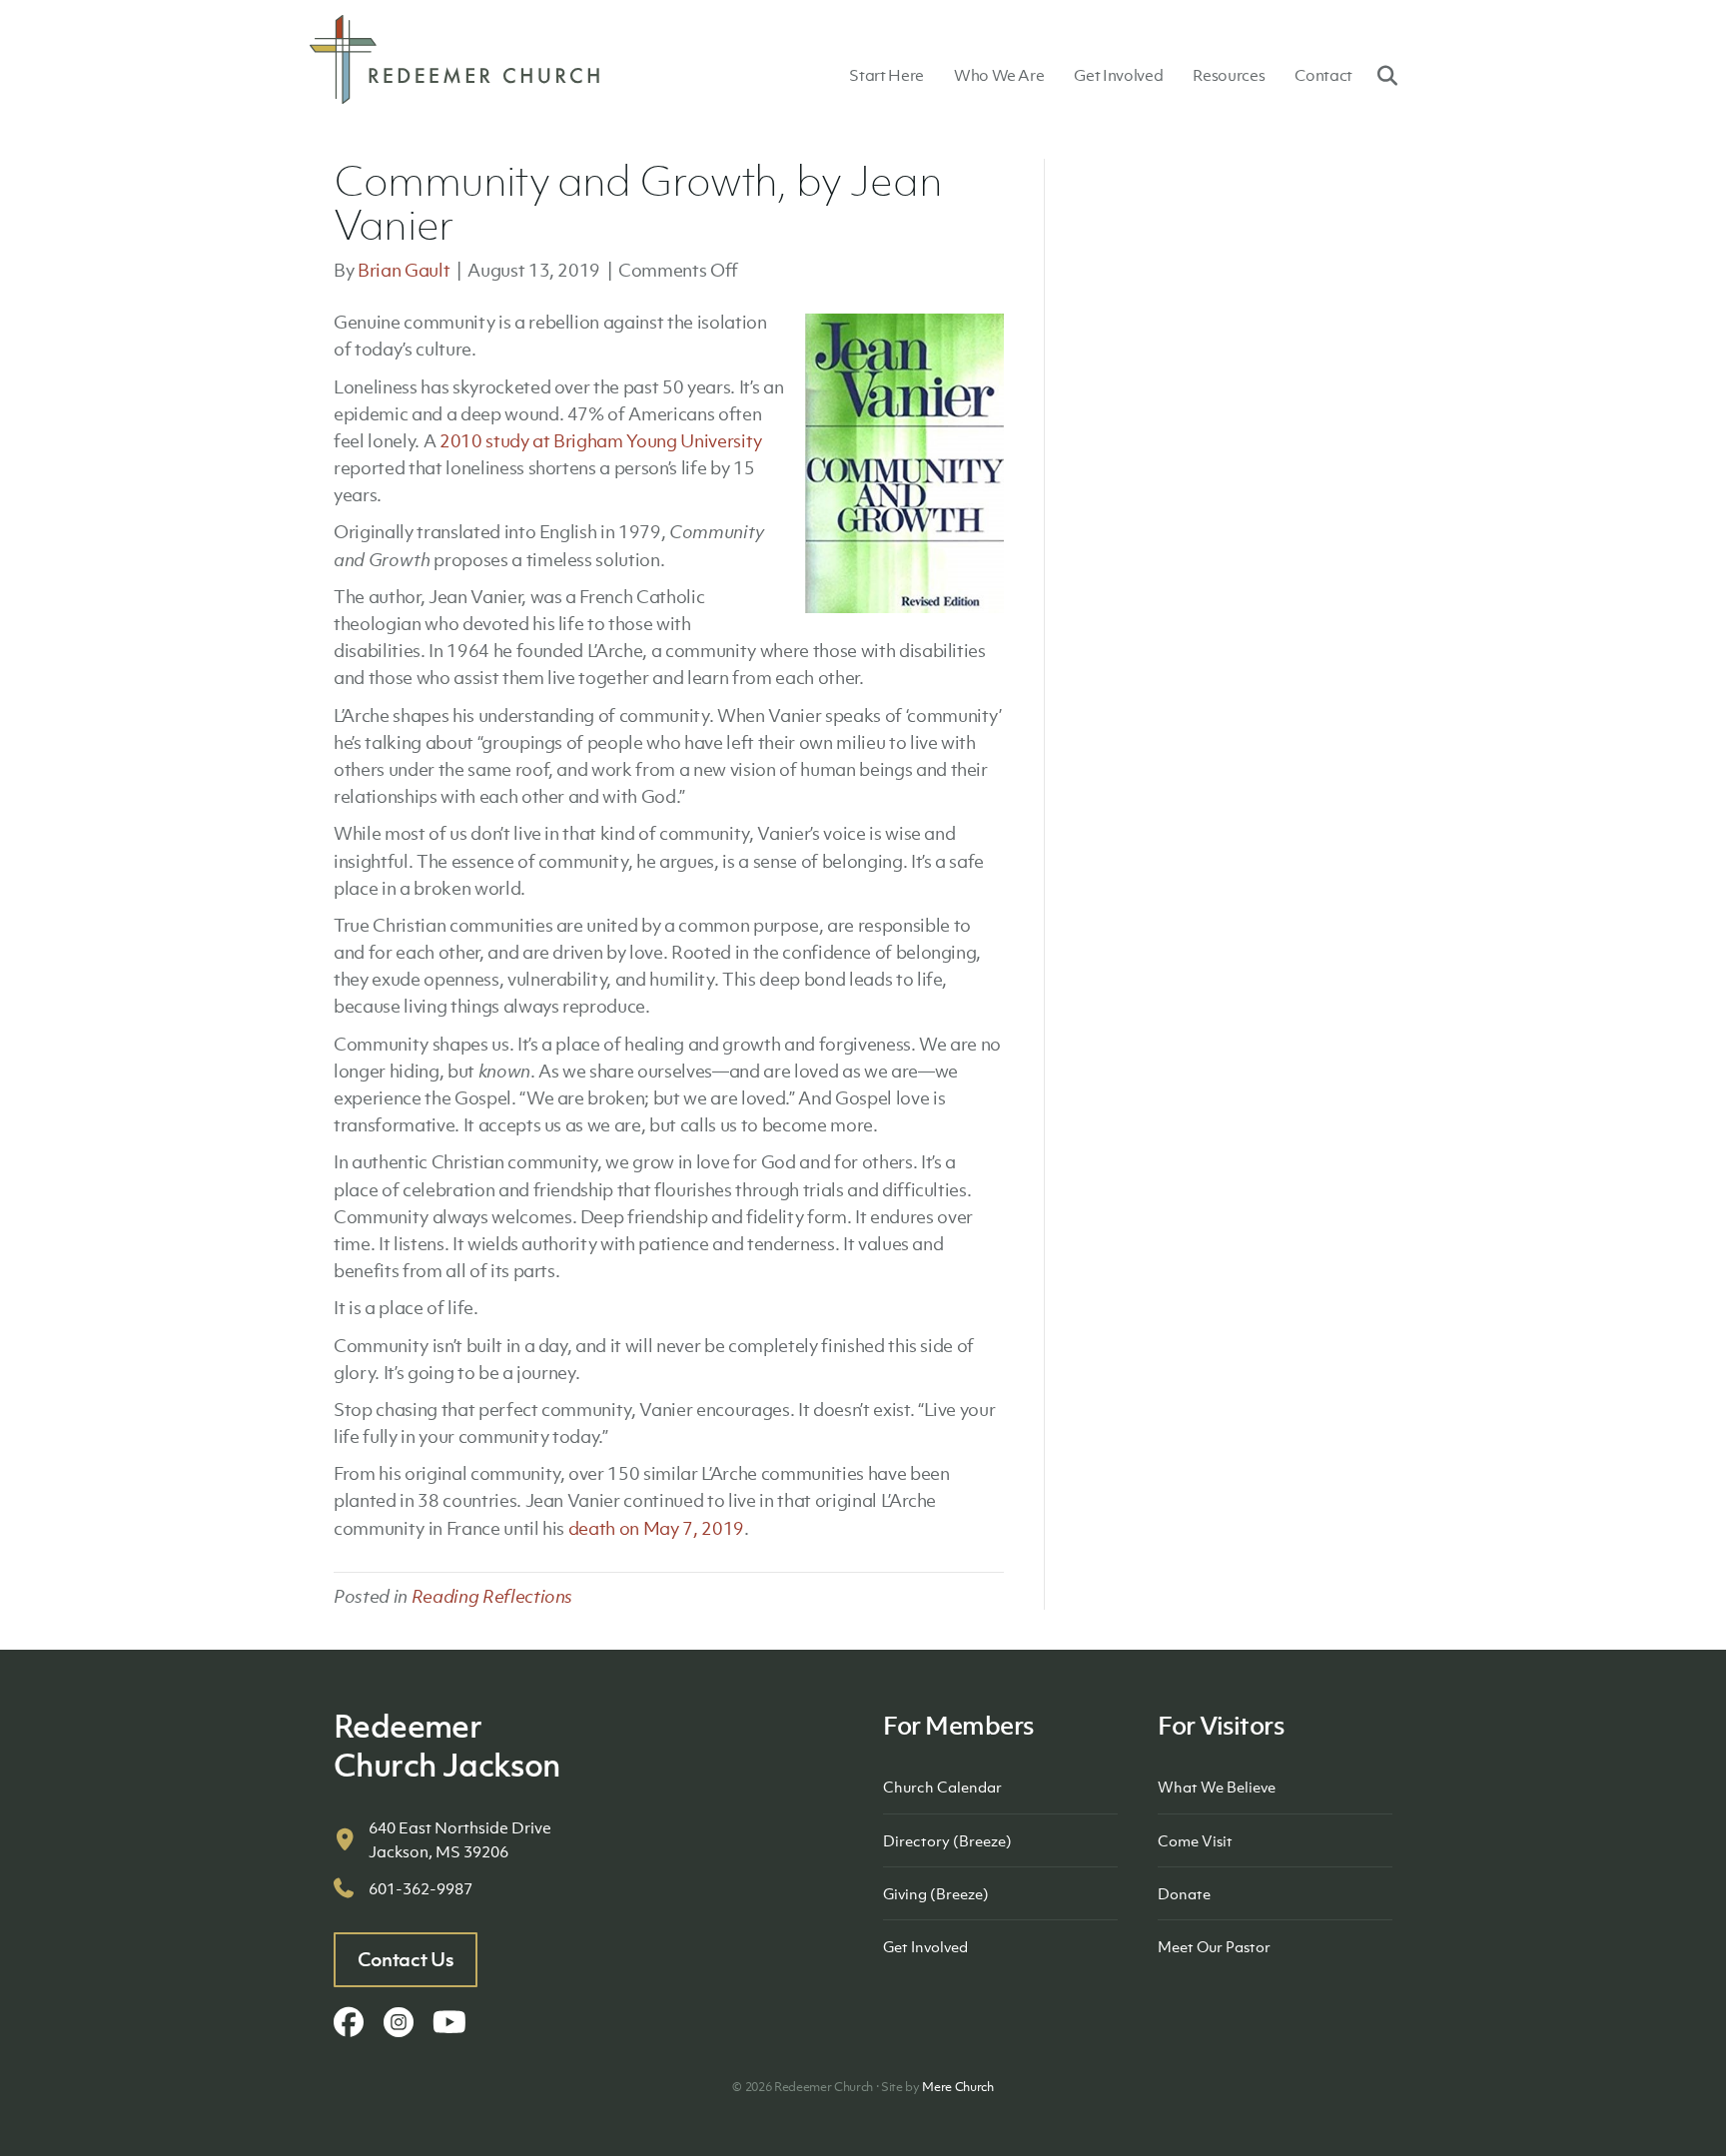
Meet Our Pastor (1214, 1946)
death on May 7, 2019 (656, 1528)
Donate (1184, 1893)
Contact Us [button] (406, 1959)
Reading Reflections (492, 1596)
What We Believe (1217, 1787)
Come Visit (1195, 1840)
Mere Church (957, 2087)
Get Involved (1118, 75)
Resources (1229, 75)
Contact (1323, 75)
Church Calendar (942, 1787)
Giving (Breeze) (936, 1893)
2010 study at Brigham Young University (601, 441)
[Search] (1380, 75)
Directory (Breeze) (947, 1840)
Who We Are (999, 75)
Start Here (886, 75)
